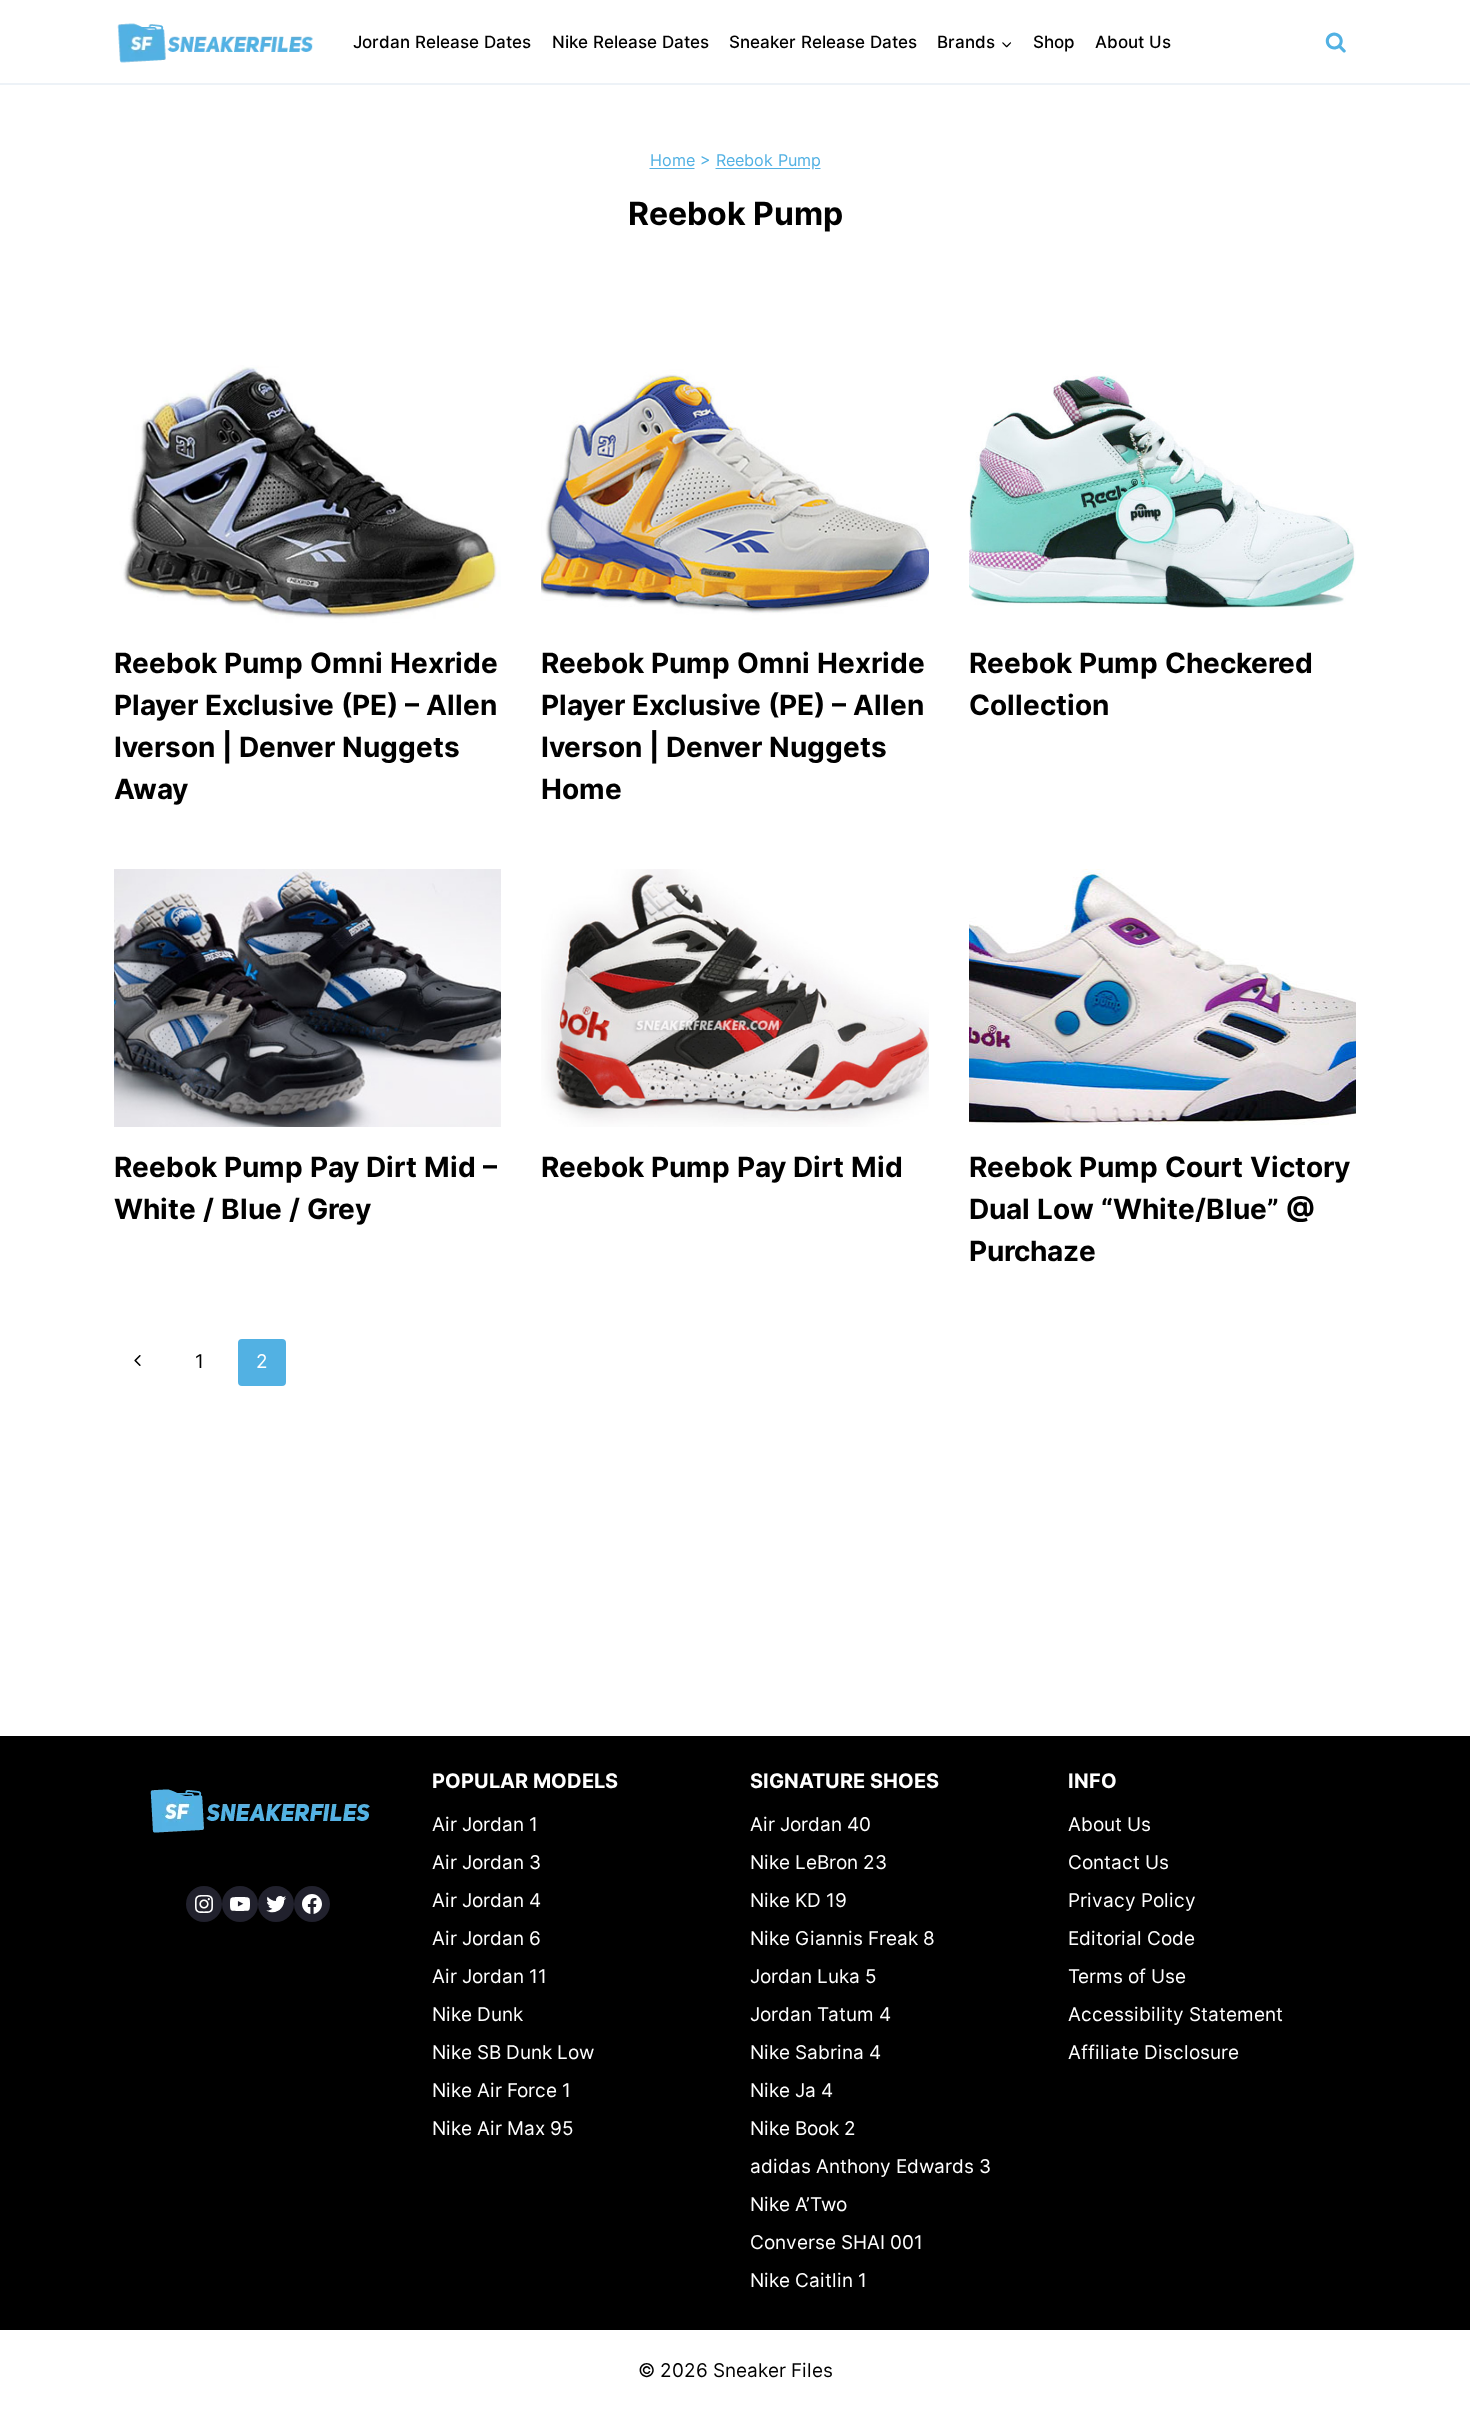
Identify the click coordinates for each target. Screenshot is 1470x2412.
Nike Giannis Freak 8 (842, 1938)
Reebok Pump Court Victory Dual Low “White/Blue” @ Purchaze (1159, 1209)
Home (672, 160)
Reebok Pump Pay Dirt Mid (722, 1167)
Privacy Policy (1132, 1900)
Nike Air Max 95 (503, 2128)
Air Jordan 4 (486, 1900)
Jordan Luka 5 (813, 1976)
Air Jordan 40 (810, 1824)
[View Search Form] (1336, 43)
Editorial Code (1131, 1938)
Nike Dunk (477, 2014)
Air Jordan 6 (486, 1938)
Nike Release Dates (630, 42)
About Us (1133, 42)
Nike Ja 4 (791, 2090)
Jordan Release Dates (442, 42)
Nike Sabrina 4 (815, 2052)
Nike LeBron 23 (818, 1862)
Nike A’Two (798, 2204)
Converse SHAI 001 (836, 2242)
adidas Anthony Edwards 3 (870, 2166)
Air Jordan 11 (489, 1976)
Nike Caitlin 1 (808, 2280)
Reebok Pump (768, 160)
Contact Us (1118, 1862)
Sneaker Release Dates (823, 42)
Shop (1054, 42)
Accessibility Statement (1175, 2014)
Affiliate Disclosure (1153, 2052)
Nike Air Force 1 (501, 2090)
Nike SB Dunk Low (513, 2052)
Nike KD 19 (798, 1900)
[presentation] (307, 494)
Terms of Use (1127, 1976)
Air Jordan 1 (485, 1824)
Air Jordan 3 (486, 1862)
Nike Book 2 (803, 2128)
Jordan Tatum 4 (820, 2014)
